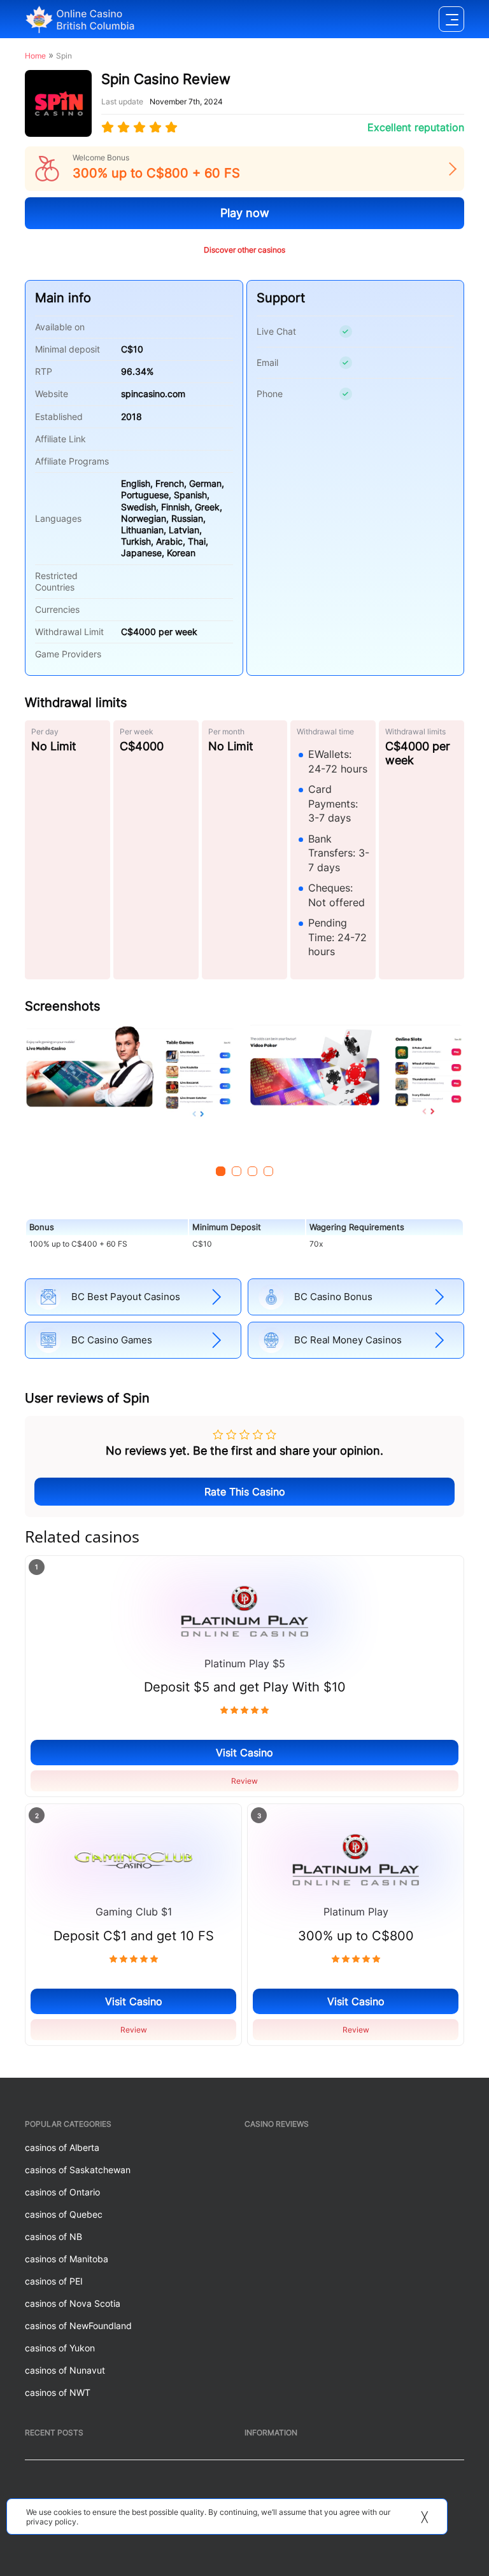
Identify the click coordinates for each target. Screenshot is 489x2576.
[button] (221, 1171)
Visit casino (244, 1753)
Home (35, 56)
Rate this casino (245, 1492)
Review (244, 1781)
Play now (245, 213)
